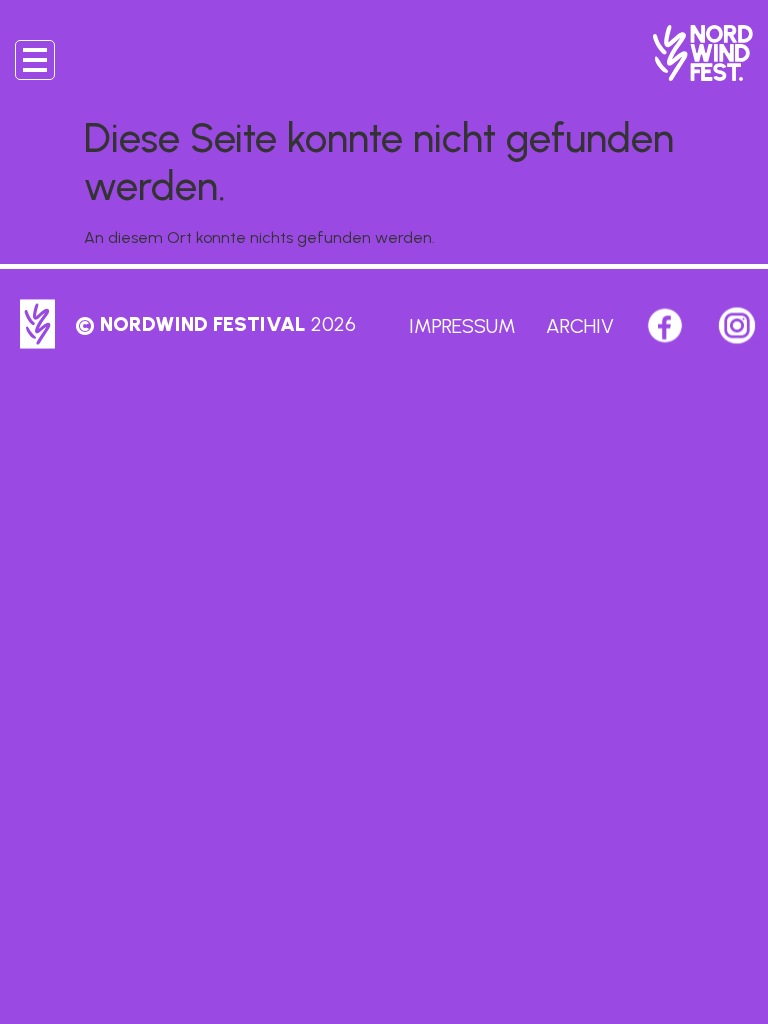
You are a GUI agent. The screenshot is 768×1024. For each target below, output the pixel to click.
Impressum (462, 326)
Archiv (580, 326)
